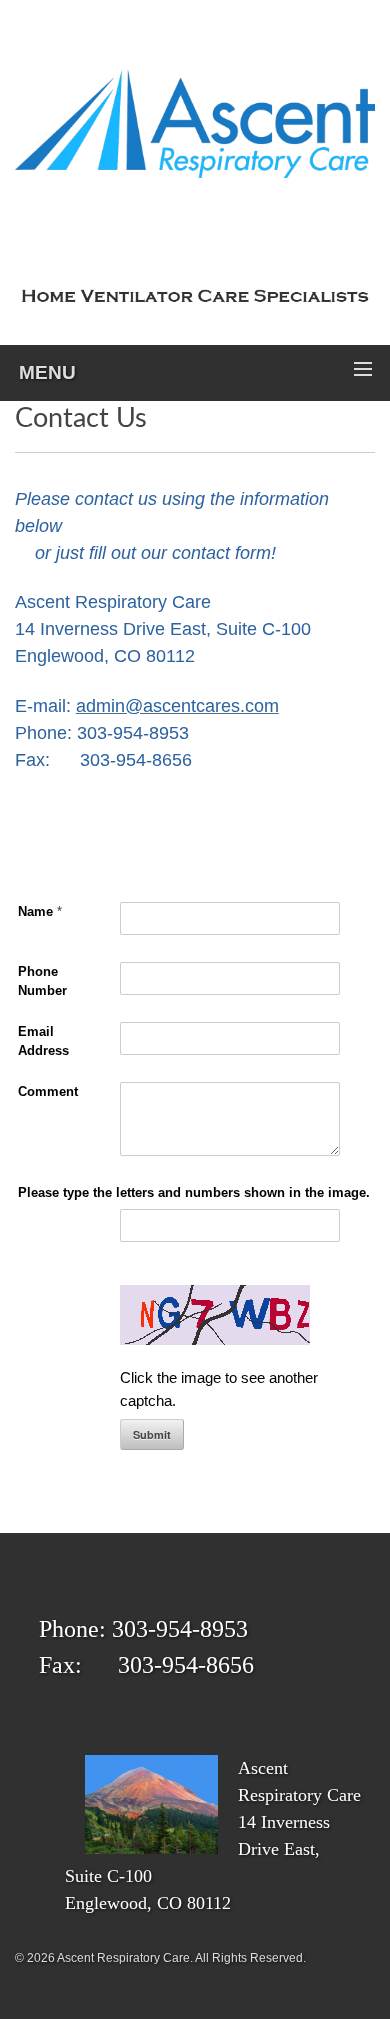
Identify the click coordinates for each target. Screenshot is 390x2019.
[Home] (195, 312)
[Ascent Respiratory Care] (195, 45)
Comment (48, 1091)
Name (40, 911)
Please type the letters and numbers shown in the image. (194, 1192)
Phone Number (42, 981)
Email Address (43, 1041)
